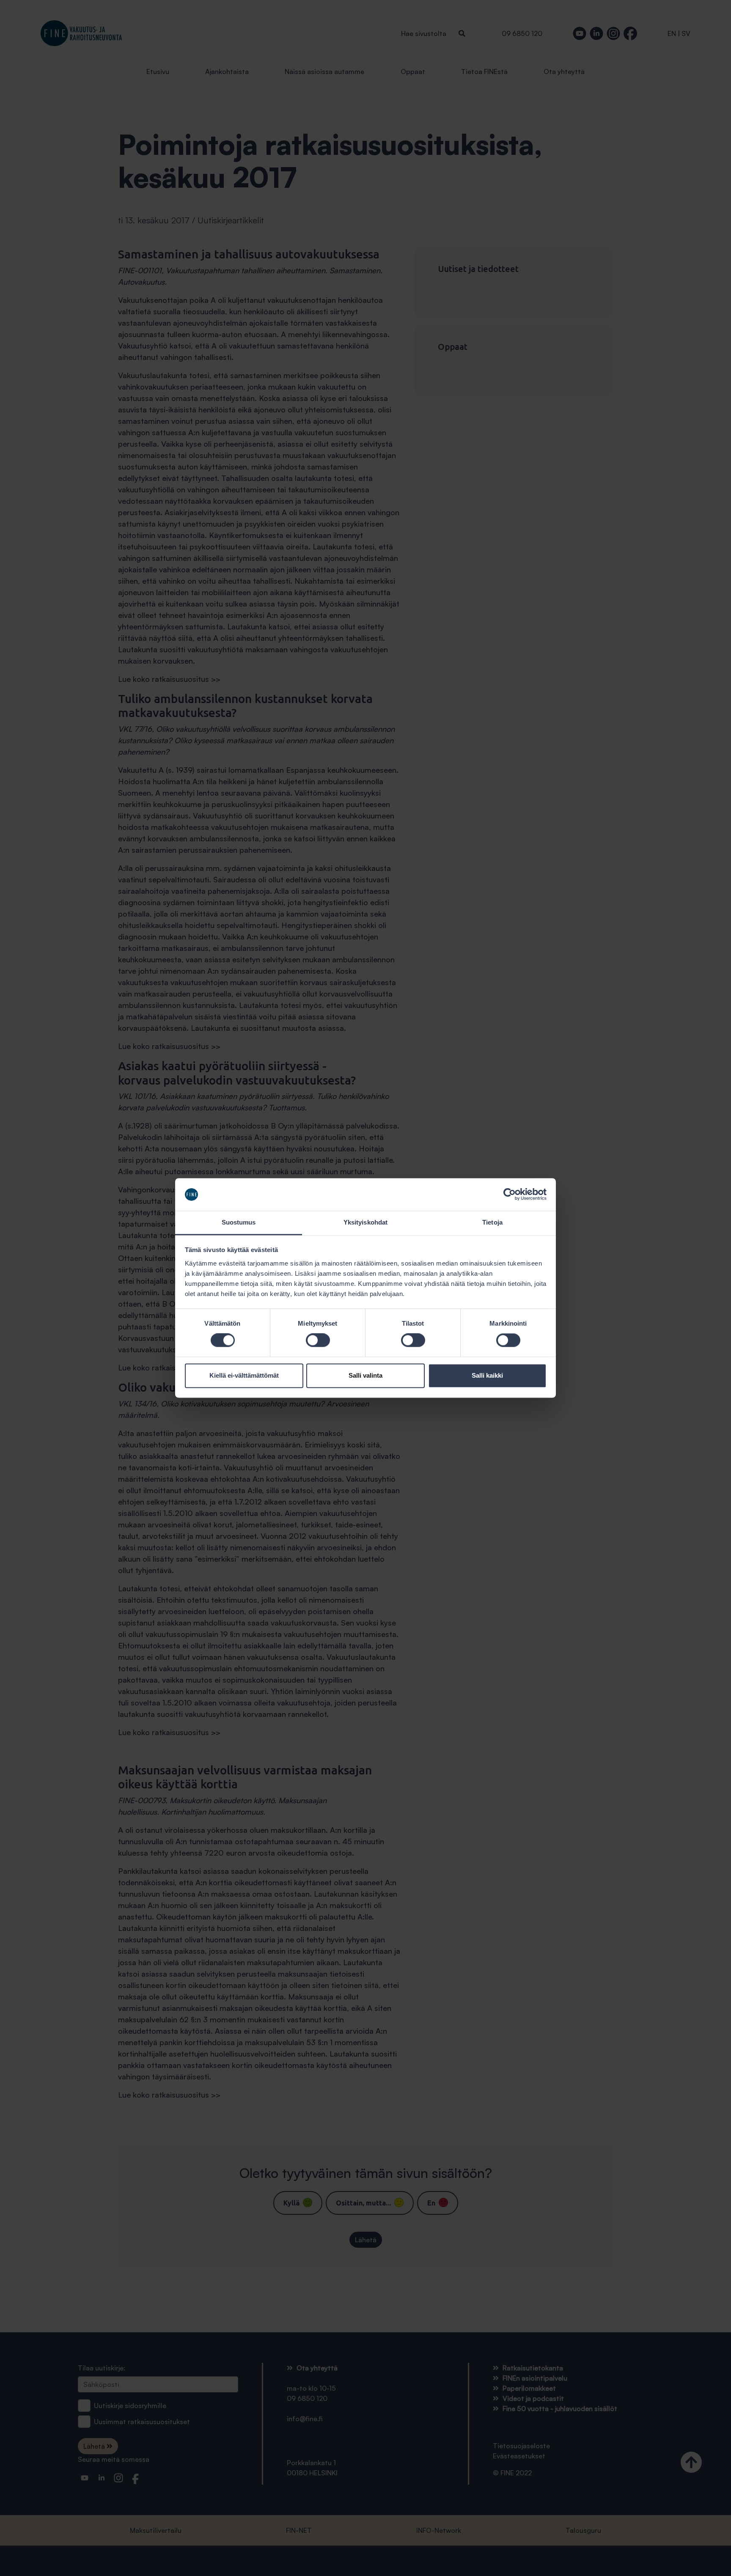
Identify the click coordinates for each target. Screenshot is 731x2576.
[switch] (318, 1340)
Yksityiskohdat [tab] (365, 1222)
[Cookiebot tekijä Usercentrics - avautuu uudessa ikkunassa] (510, 1195)
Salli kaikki (487, 1375)
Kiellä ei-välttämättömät (244, 1375)
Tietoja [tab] (492, 1222)
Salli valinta (365, 1375)
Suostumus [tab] (239, 1222)
